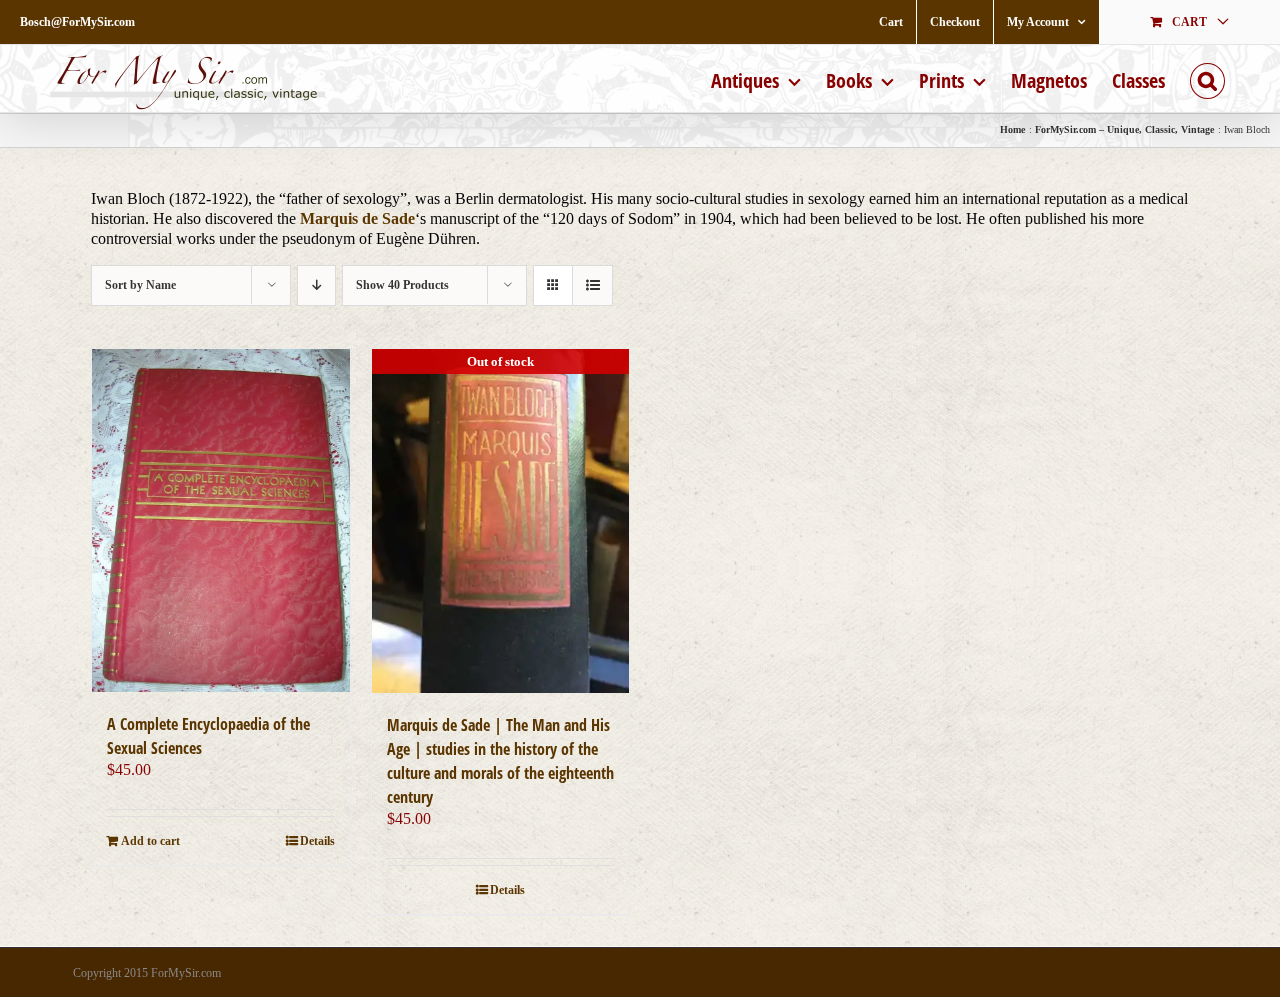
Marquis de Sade (357, 218)
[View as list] (592, 285)
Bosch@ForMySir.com (77, 22)
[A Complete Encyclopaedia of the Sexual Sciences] (221, 520)
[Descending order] (316, 285)
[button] (1207, 78)
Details (317, 841)
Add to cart (150, 841)
